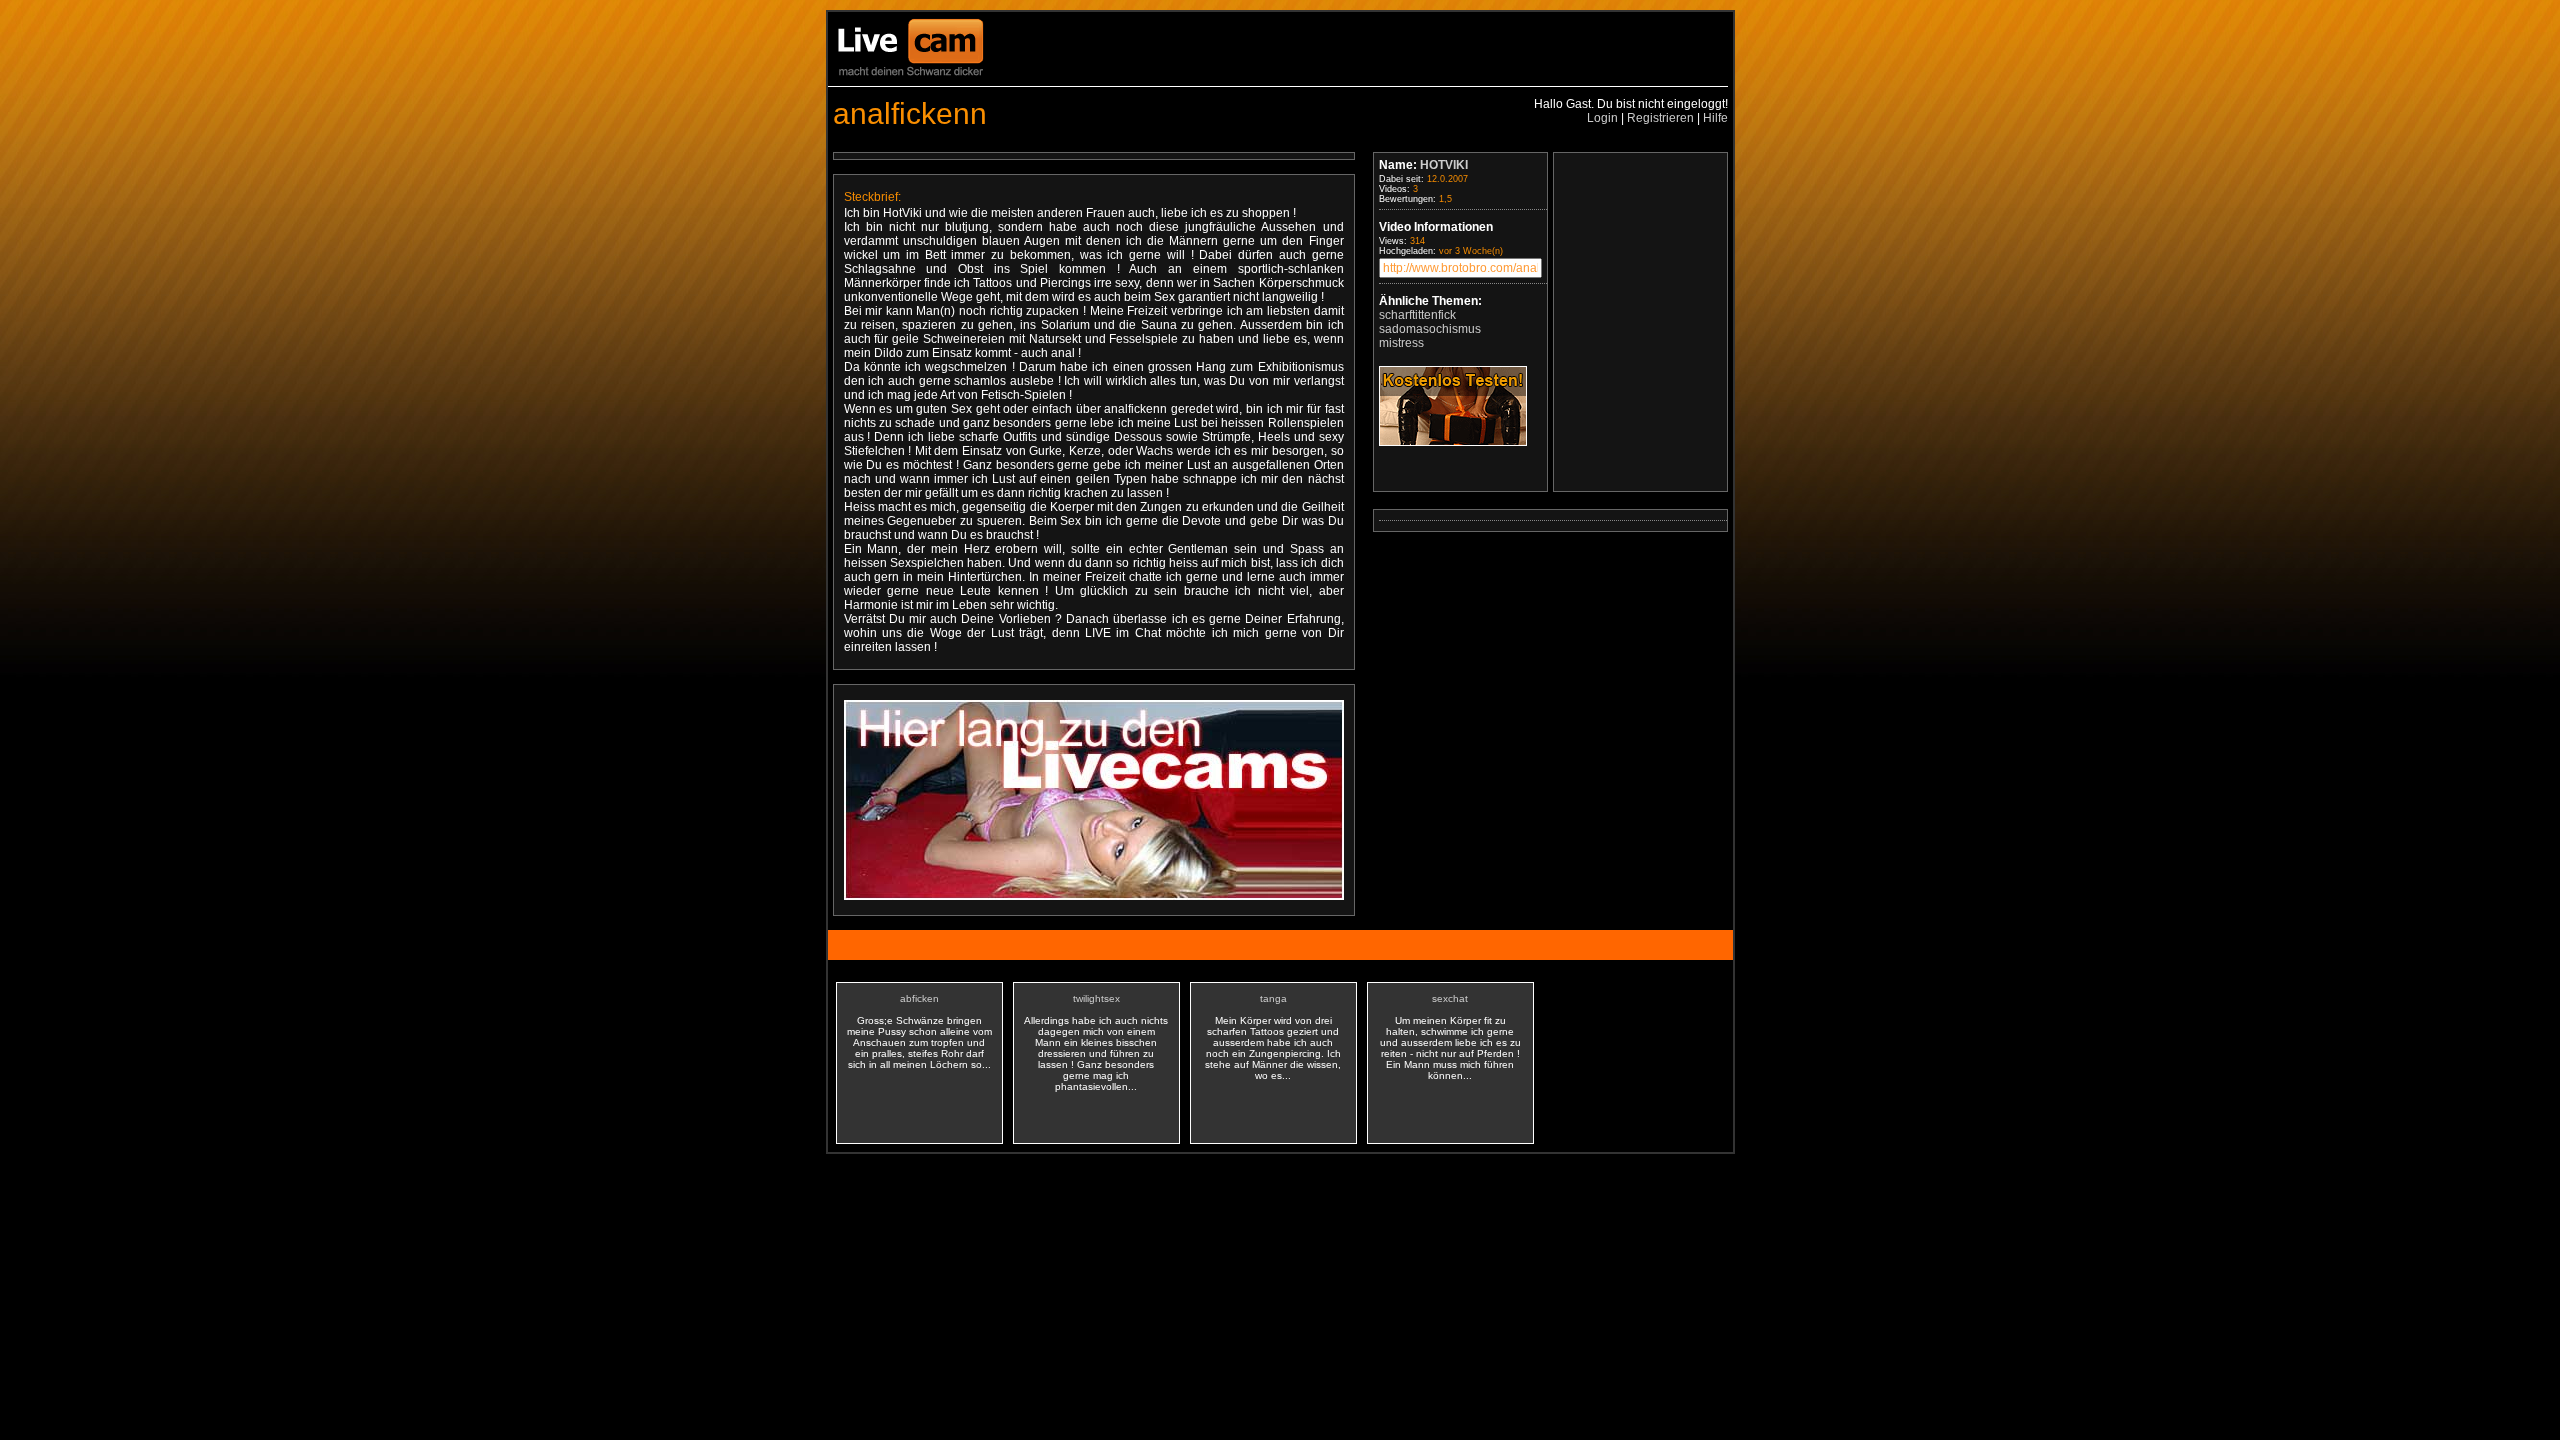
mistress (1401, 343)
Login (1602, 118)
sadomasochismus (1430, 329)
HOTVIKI (1444, 165)
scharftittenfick (1417, 315)
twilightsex (1096, 998)
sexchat (1450, 998)
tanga (1273, 998)
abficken (919, 998)
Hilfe (1715, 118)
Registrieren (1660, 118)
